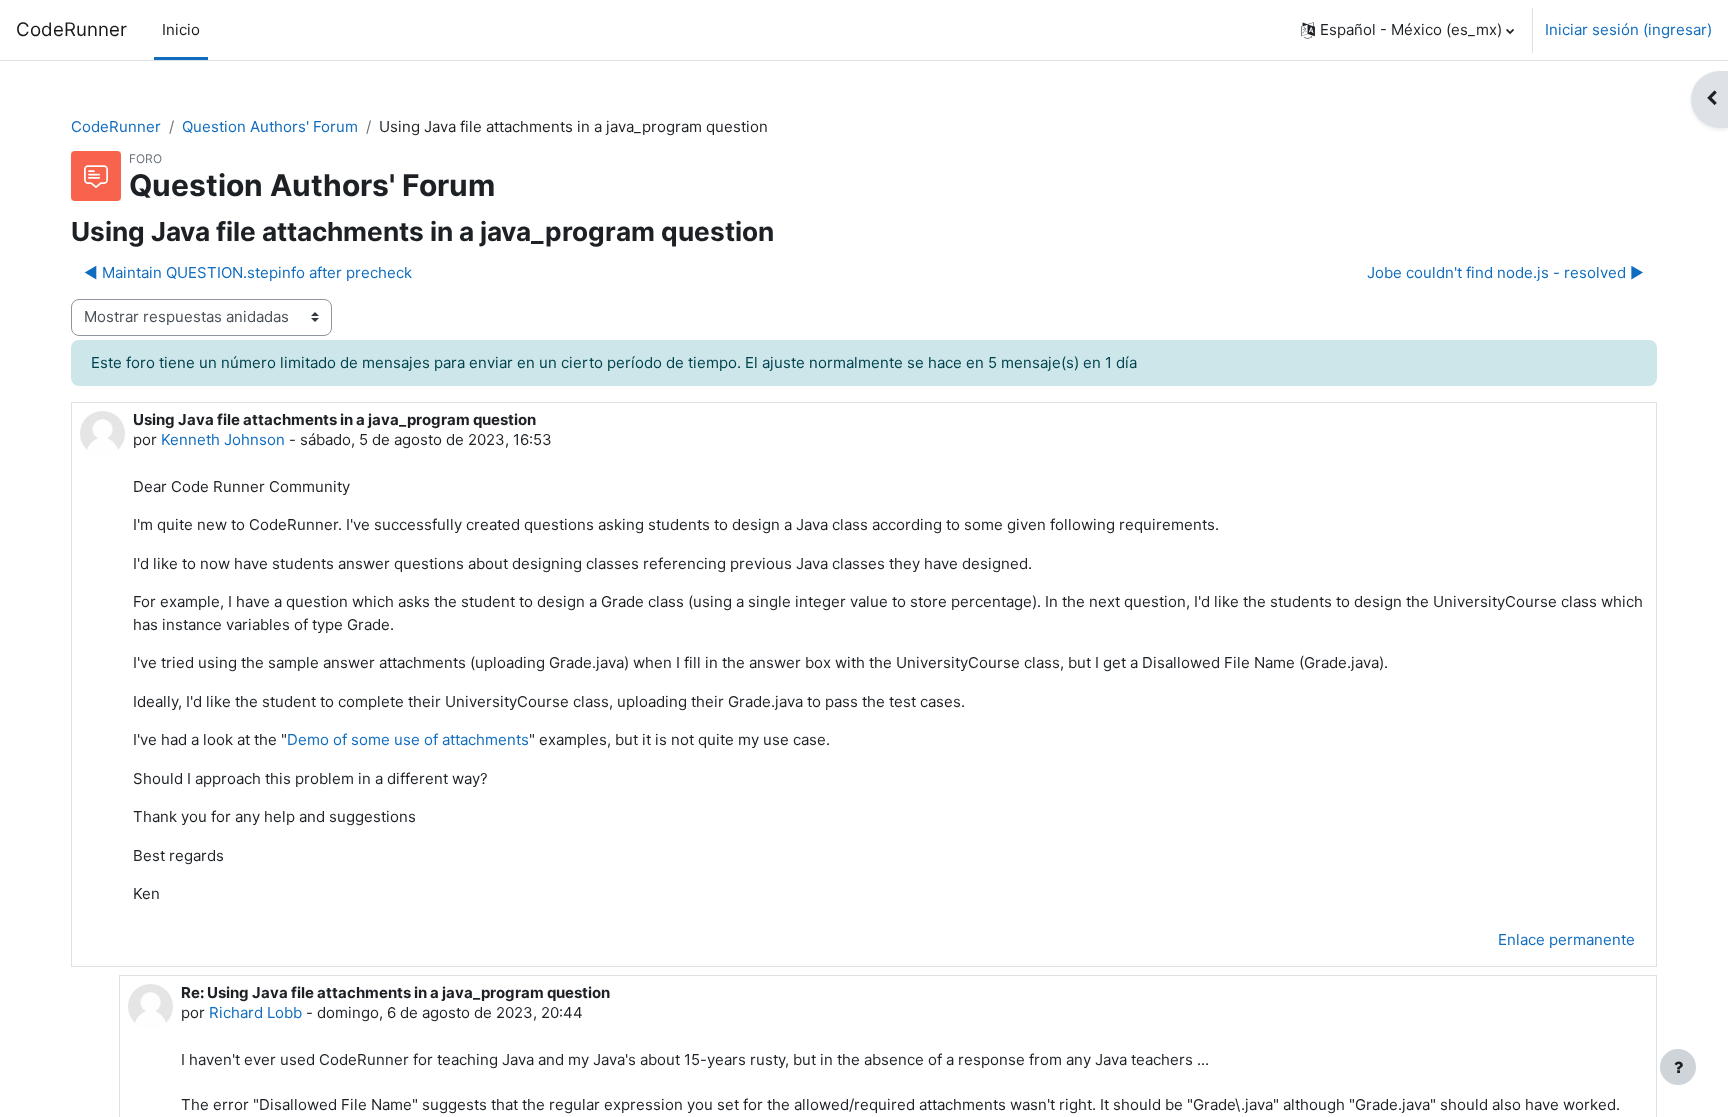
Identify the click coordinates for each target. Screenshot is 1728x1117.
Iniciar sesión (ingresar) (1628, 29)
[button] (1407, 30)
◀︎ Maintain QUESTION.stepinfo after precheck (248, 272)
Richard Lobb (255, 1012)
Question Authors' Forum (270, 126)
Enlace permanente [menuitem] (1566, 939)
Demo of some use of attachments (408, 739)
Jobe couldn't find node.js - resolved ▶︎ (1505, 272)
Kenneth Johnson (223, 439)
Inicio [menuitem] (181, 29)
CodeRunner (71, 29)
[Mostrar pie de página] (1678, 1067)
